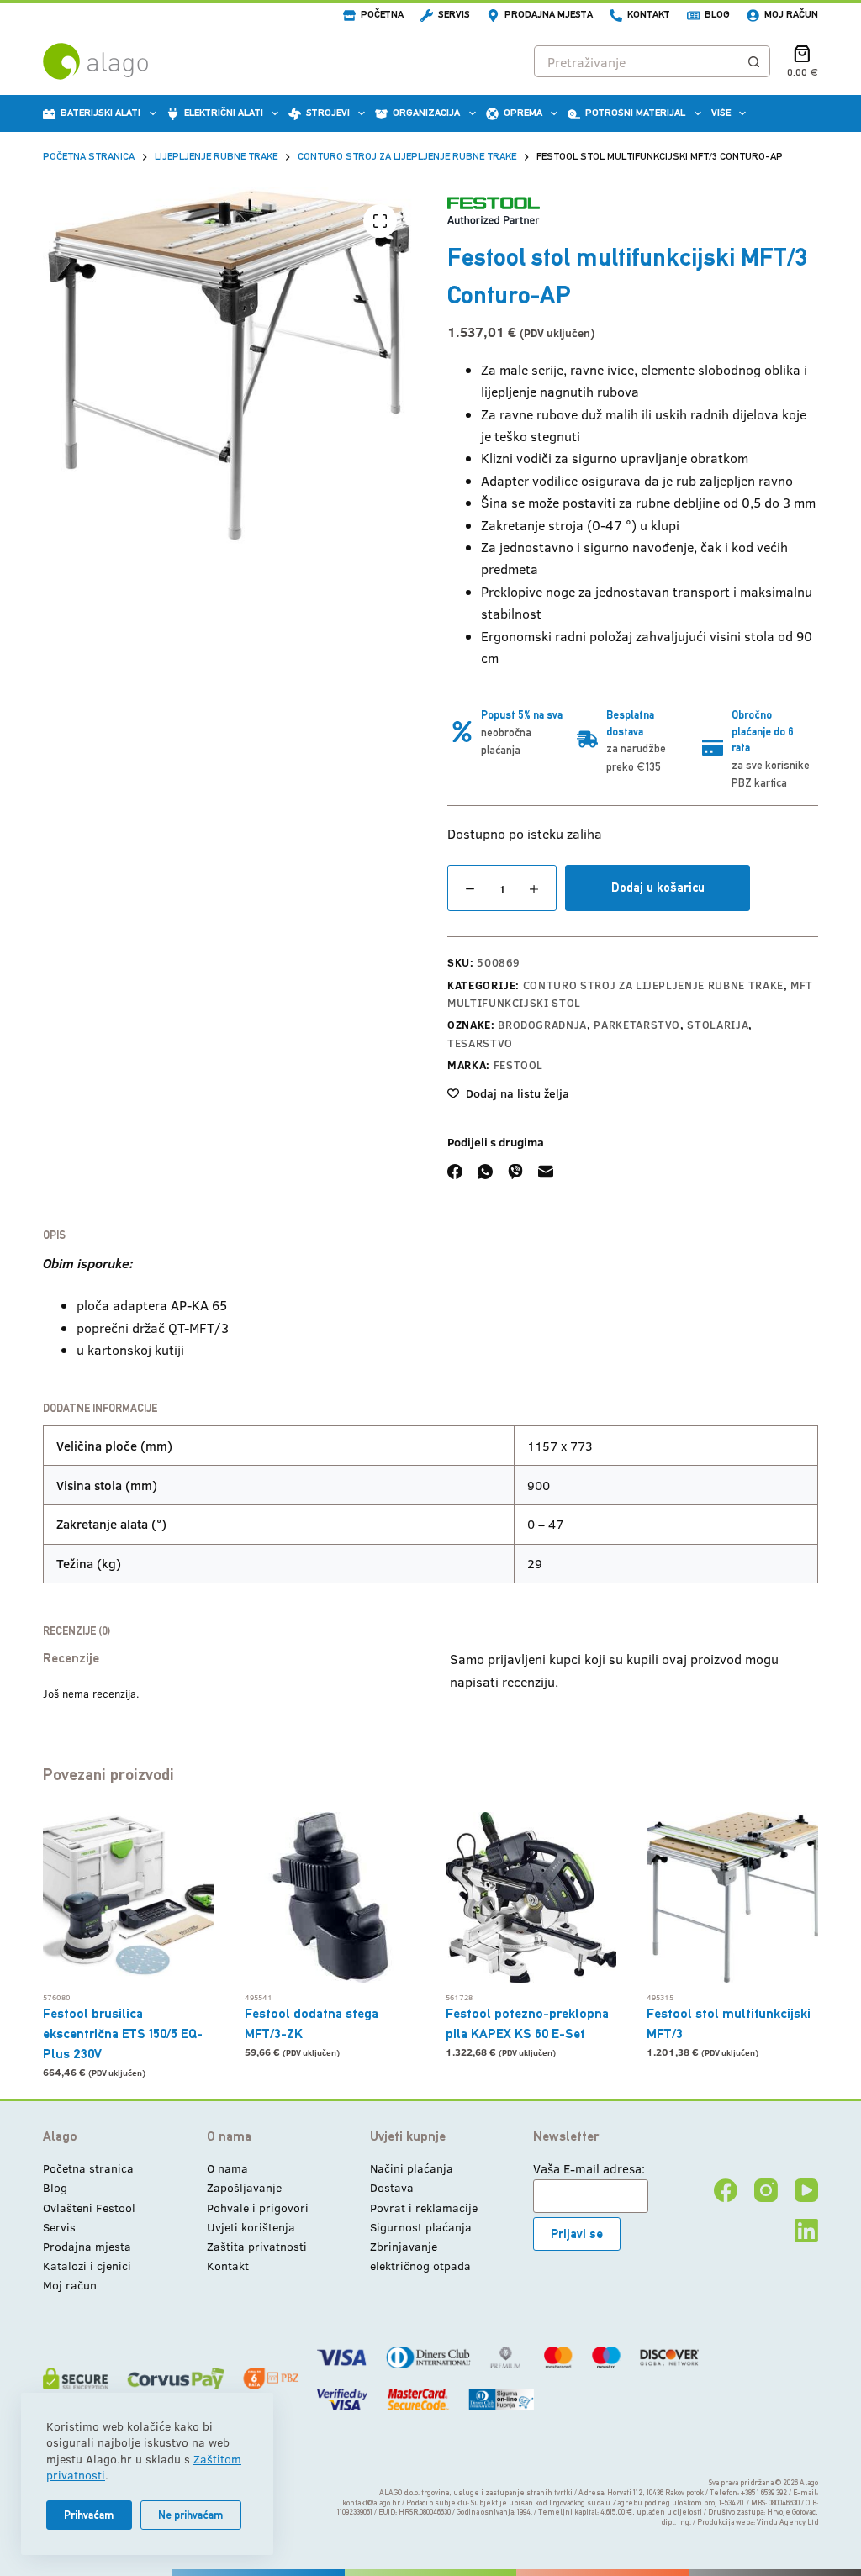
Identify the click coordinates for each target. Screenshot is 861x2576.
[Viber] (515, 1172)
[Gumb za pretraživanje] (754, 61)
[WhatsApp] (485, 1172)
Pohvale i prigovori (258, 2207)
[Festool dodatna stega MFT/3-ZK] (330, 1897)
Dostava (392, 2187)
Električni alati (224, 113)
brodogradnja (542, 1025)
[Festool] (494, 211)
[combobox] (637, 61)
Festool (519, 1065)
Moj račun (791, 14)
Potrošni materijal (635, 113)
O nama (227, 2168)
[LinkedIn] (806, 2231)
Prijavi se (577, 2234)
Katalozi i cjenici (87, 2265)
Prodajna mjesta (549, 14)
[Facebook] (455, 1172)
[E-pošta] (546, 1172)
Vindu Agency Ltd (787, 2522)
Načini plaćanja (412, 2168)
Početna (382, 14)
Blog (717, 14)
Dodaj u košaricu (658, 887)
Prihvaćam (89, 2515)
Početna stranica (88, 2168)
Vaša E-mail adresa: (589, 2168)
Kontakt (649, 14)
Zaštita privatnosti (257, 2246)
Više (721, 113)
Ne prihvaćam (191, 2515)
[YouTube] (806, 2190)
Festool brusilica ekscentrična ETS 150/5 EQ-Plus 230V (123, 2033)
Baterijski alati (100, 113)
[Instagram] (766, 2190)
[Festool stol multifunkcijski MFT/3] (732, 1897)
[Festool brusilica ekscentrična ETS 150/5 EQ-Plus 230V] (128, 1897)
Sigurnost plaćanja (421, 2227)
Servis (454, 14)
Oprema (523, 113)
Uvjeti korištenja (251, 2227)
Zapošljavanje (244, 2187)
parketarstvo (637, 1025)
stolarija (718, 1025)
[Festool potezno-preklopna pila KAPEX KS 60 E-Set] (531, 1897)
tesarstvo (480, 1043)
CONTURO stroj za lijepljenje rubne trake (653, 985)
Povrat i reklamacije (424, 2207)
